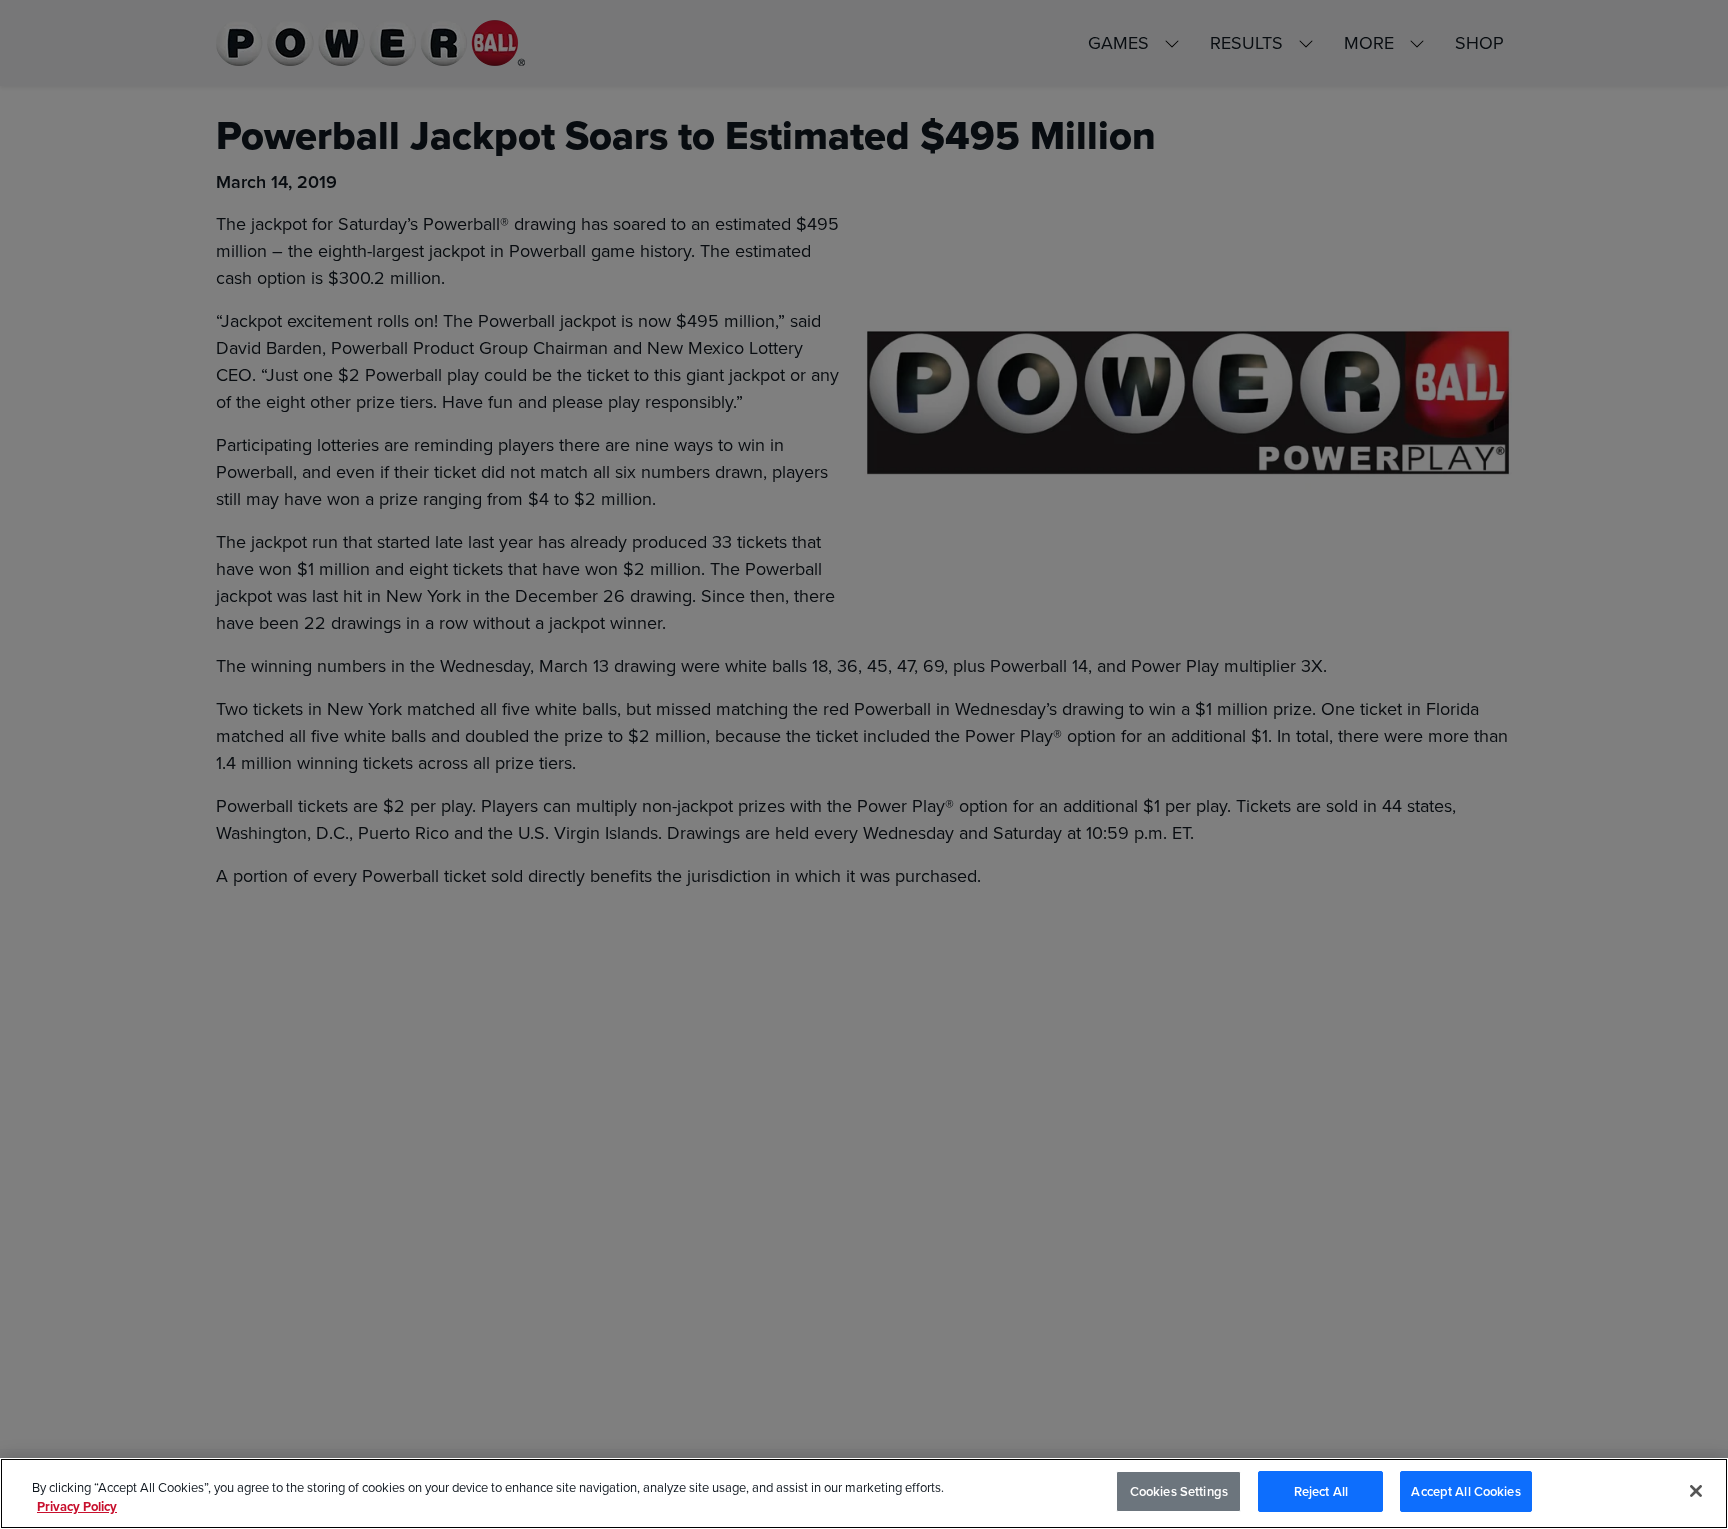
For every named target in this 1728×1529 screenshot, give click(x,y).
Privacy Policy (77, 1507)
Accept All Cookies (1465, 1491)
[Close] (1696, 1491)
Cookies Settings (1179, 1491)
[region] (864, 1493)
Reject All (1321, 1491)
